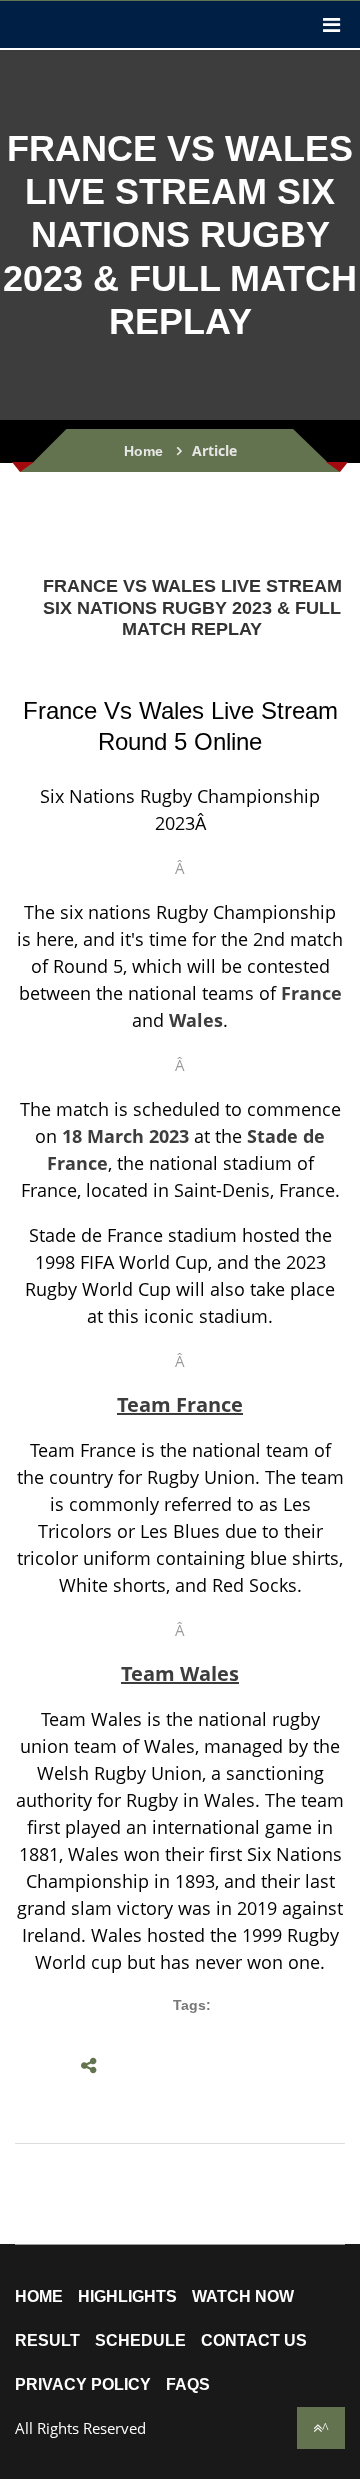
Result (47, 2341)
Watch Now (243, 2297)
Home (143, 451)
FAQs (188, 2385)
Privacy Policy (83, 2385)
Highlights (127, 2297)
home (39, 2297)
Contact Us (254, 2341)
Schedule (140, 2341)
